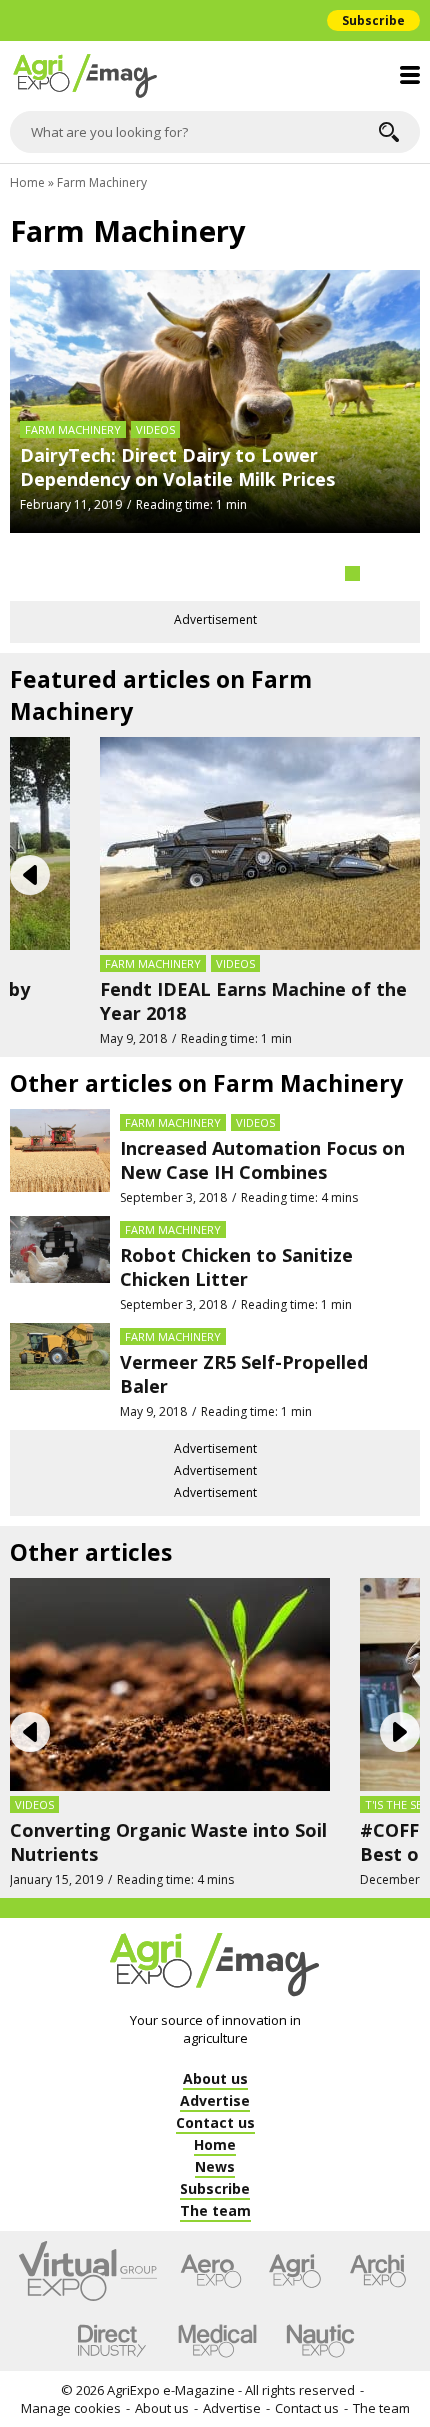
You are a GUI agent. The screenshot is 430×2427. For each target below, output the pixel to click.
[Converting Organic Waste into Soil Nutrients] (170, 1683)
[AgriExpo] (294, 2271)
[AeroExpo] (211, 2271)
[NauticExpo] (320, 2341)
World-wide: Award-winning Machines (187, 537)
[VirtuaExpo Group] (88, 2271)
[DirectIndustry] (112, 2341)
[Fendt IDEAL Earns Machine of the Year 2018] (260, 842)
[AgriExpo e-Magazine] (215, 76)
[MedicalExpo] (217, 2341)
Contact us (307, 2408)
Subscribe (373, 20)
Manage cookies (71, 2408)
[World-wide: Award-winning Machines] (215, 429)
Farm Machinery (73, 511)
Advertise (232, 2408)
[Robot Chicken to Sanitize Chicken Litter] (60, 1264)
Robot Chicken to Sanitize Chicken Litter (236, 1267)
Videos (235, 963)
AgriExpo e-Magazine (171, 2390)
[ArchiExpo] (378, 2271)
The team (381, 2408)
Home (27, 182)
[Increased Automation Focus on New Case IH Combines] (60, 1157)
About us (162, 2408)
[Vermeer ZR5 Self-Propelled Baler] (60, 1371)
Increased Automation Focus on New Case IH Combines (262, 1160)
